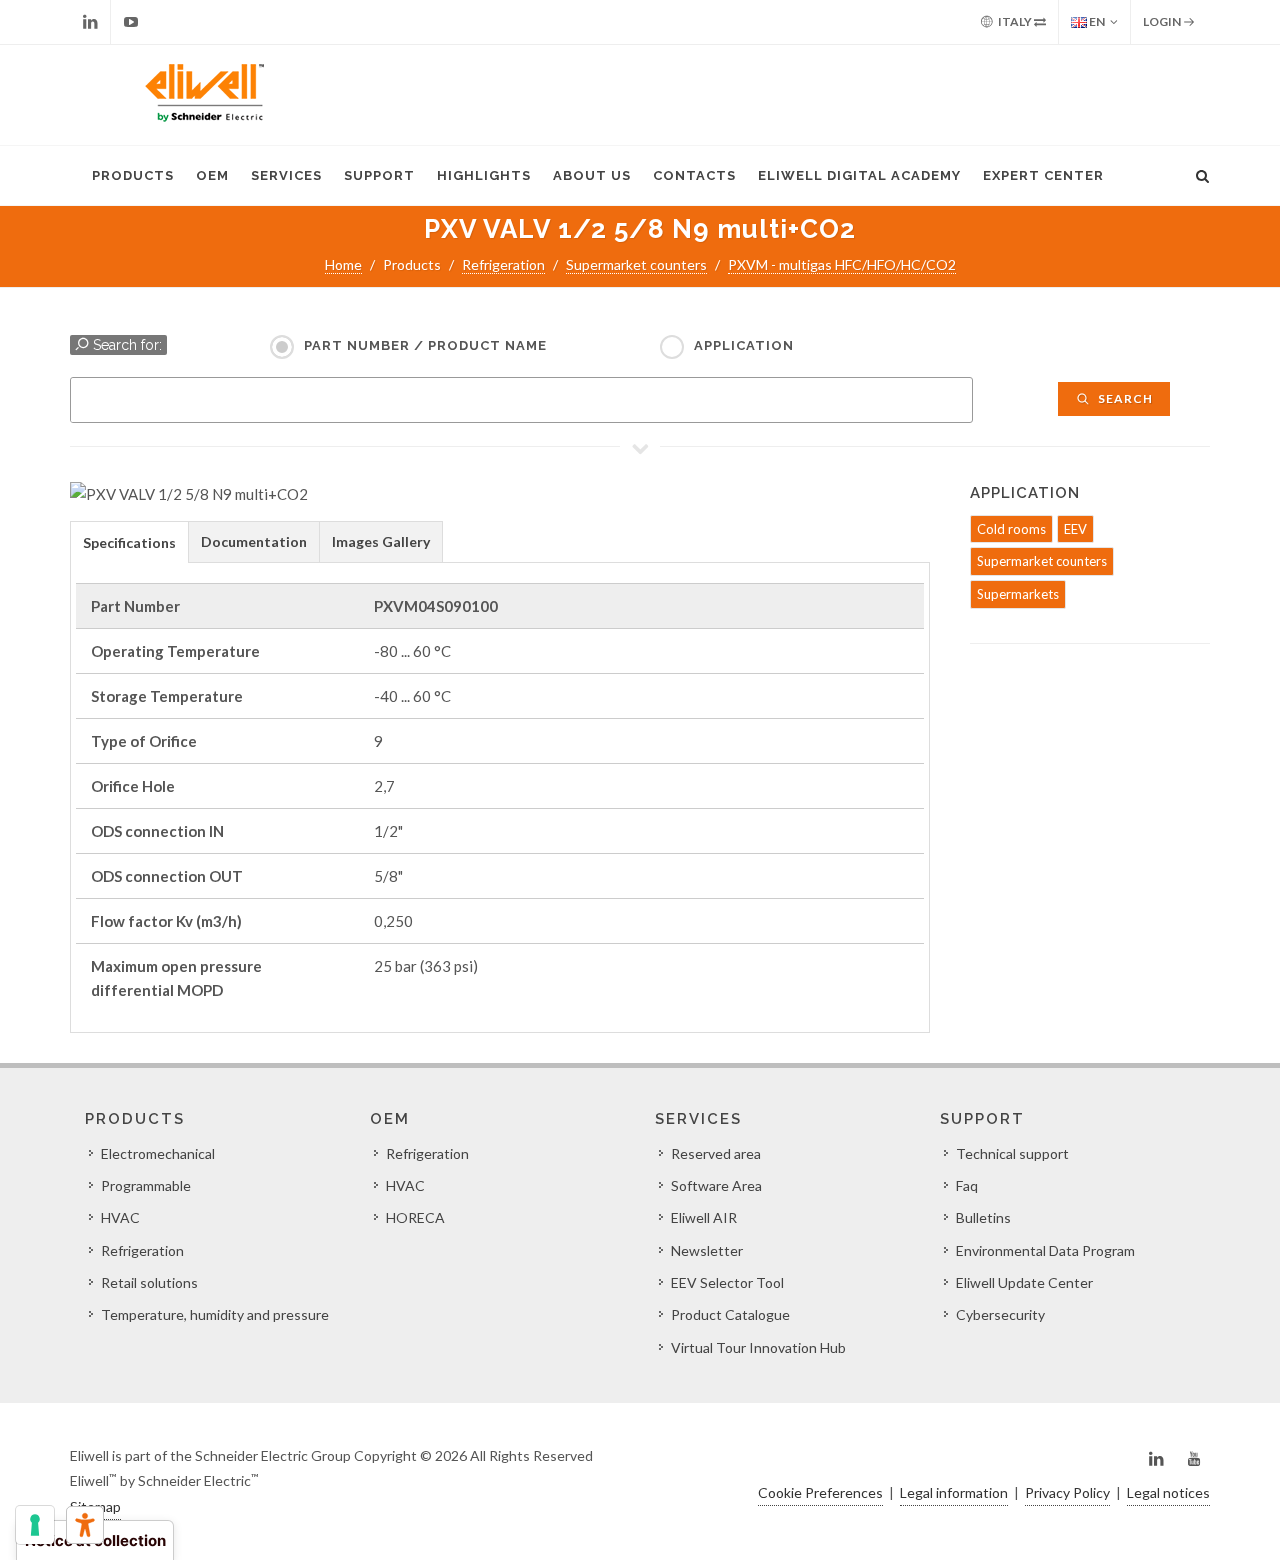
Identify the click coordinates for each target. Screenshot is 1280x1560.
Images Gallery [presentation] (381, 541)
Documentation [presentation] (254, 541)
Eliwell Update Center (1024, 1282)
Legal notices (1168, 1492)
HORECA (415, 1217)
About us (592, 175)
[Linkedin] (90, 22)
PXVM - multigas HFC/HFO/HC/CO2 (842, 264)
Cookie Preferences (820, 1492)
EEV (1075, 529)
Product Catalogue (730, 1314)
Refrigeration (503, 264)
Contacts (694, 175)
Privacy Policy (1067, 1492)
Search (1124, 398)
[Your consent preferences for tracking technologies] (35, 1525)
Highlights (484, 175)
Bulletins (983, 1217)
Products (133, 175)
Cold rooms (1011, 529)
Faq (967, 1185)
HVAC (120, 1217)
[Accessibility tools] (85, 1525)
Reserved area (716, 1153)
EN (1096, 21)
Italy (1015, 21)
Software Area (716, 1185)
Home (343, 264)
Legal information (954, 1492)
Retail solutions (149, 1282)
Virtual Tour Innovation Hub (758, 1347)
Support (379, 175)
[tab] (129, 541)
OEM (212, 175)
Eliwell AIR (704, 1217)
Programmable (146, 1185)
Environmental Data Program (1045, 1250)
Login (1163, 21)
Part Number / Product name (425, 345)
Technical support (1012, 1153)
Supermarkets (1018, 594)
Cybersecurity (1000, 1314)
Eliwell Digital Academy (859, 175)
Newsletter (707, 1250)
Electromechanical (158, 1153)
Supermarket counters (636, 264)
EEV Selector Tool (727, 1282)
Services (286, 175)
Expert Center (1043, 175)
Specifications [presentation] (129, 542)
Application (744, 345)
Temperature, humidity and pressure (215, 1314)
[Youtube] (131, 22)
